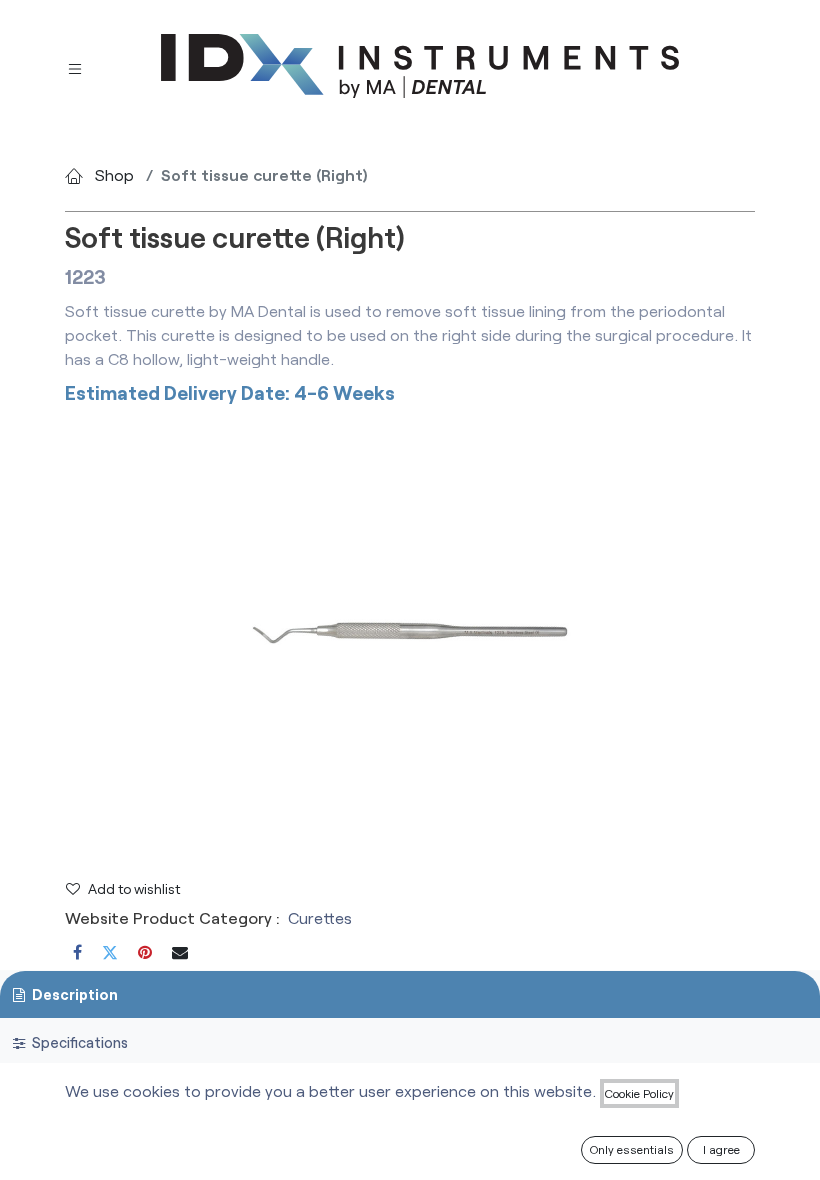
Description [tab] (73, 994)
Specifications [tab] (78, 1042)
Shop (114, 174)
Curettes (320, 917)
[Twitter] (110, 952)
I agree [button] (721, 1149)
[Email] (180, 952)
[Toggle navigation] (75, 66)
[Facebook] (77, 952)
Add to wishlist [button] (134, 888)
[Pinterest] (145, 952)
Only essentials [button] (632, 1149)
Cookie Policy (639, 1093)
